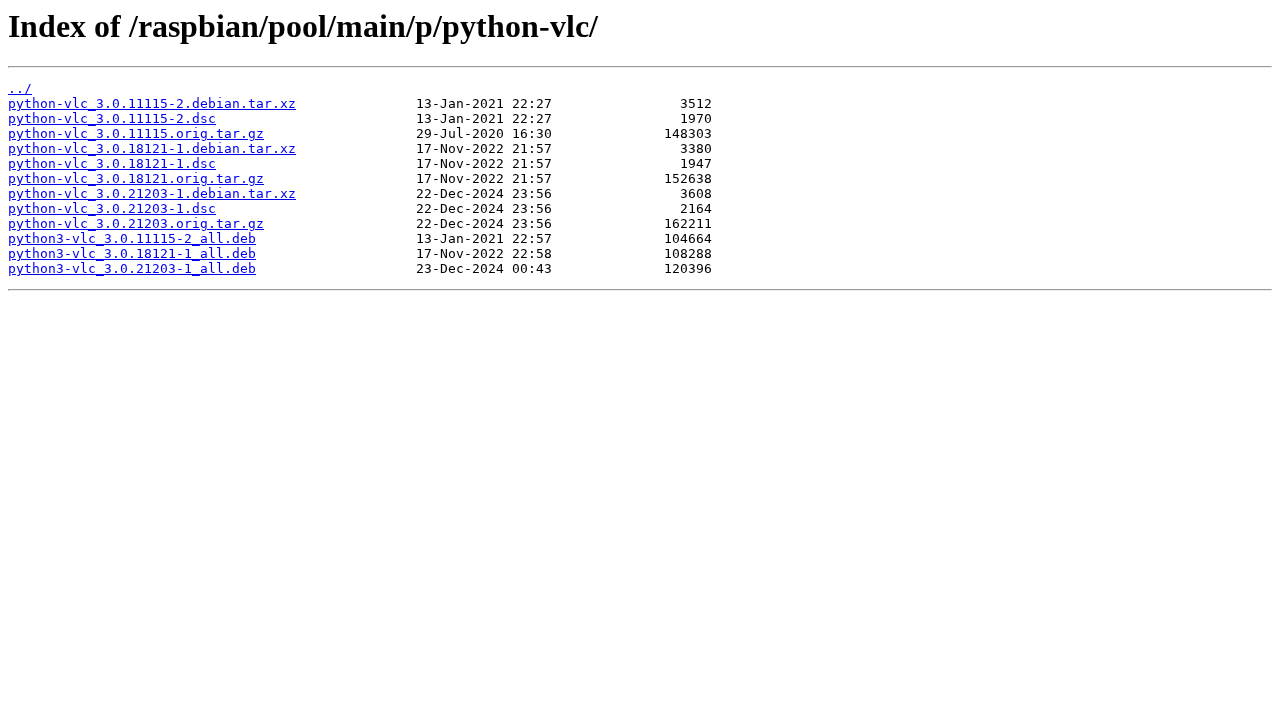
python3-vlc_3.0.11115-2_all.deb (132, 238)
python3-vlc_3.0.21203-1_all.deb (132, 268)
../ (20, 88)
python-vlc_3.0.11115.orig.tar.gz (136, 133)
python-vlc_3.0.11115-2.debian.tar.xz (152, 103)
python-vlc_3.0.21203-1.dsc (112, 208)
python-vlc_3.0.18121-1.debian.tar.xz (152, 148)
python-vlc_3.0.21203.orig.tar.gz (136, 223)
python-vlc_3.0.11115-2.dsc (112, 118)
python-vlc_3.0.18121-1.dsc (112, 163)
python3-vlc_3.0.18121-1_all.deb (132, 253)
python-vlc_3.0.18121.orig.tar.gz (136, 178)
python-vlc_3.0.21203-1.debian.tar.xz (152, 193)
